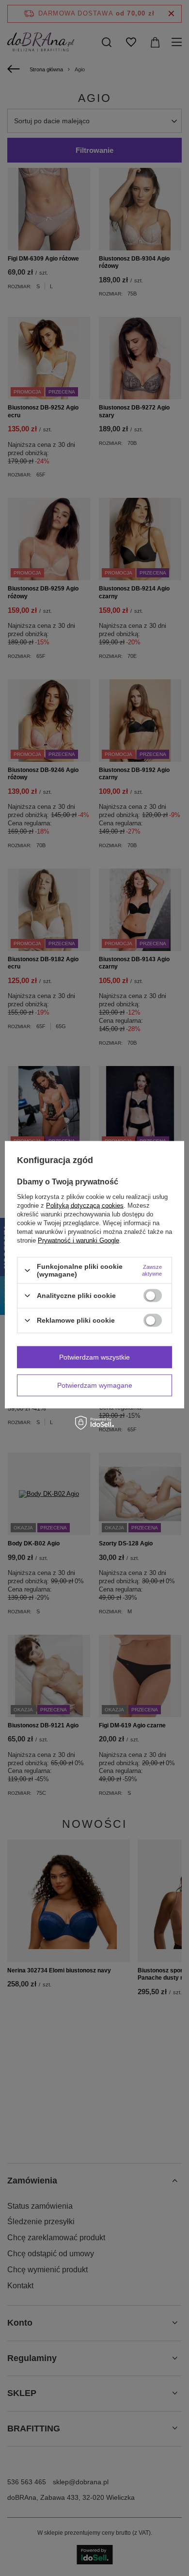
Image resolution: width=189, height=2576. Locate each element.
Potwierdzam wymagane (95, 1385)
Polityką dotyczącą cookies (85, 1206)
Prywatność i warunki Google (79, 1240)
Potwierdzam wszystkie (94, 1357)
